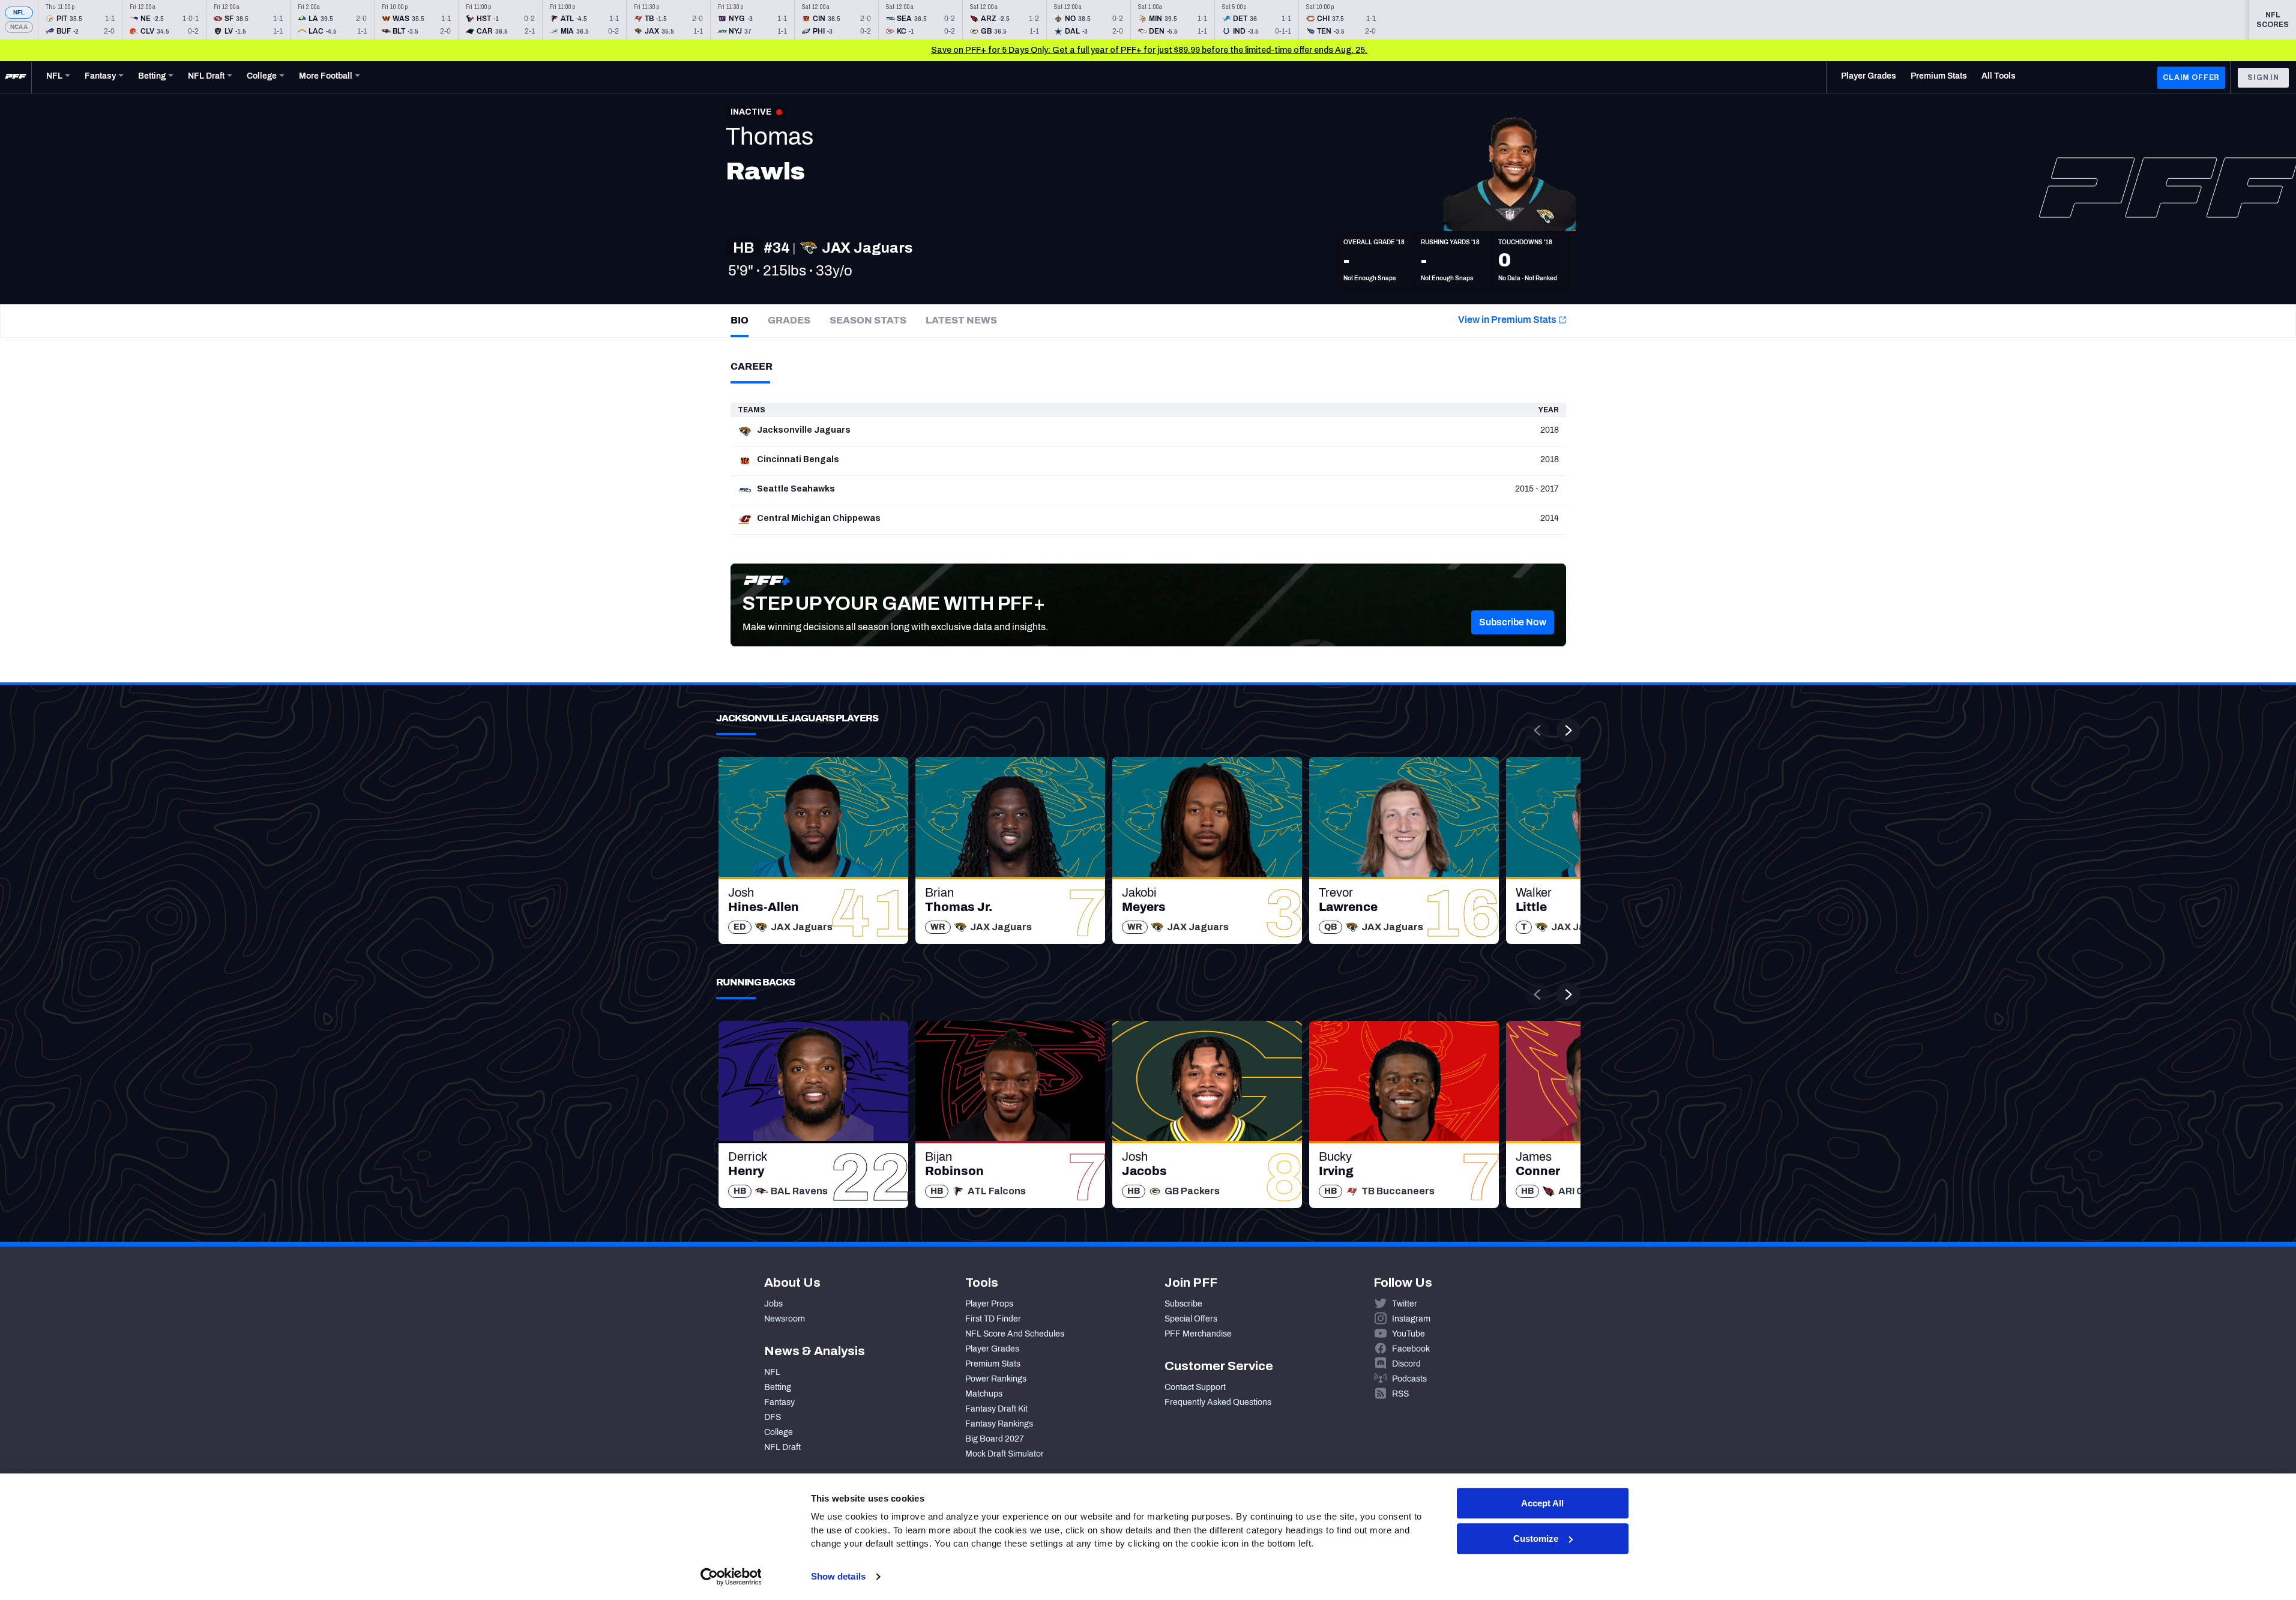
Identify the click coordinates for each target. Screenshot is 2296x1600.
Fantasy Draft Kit (996, 1409)
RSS (1400, 1394)
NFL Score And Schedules (1015, 1334)
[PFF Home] (16, 77)
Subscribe (1183, 1304)
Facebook (1411, 1349)
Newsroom (785, 1319)
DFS (773, 1417)
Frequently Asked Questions (1218, 1402)
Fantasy (779, 1402)
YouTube (1409, 1334)
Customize (1536, 1538)
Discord (1406, 1364)
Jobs (773, 1304)
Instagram (1411, 1319)
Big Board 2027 (995, 1439)
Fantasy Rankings (999, 1424)
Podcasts (1409, 1379)
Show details (838, 1576)
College (779, 1432)
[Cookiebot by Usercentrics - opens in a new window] (731, 1577)
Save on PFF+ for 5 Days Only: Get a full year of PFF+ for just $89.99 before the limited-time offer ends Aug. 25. (1149, 50)
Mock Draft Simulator (1005, 1454)
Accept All (1542, 1503)
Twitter (1405, 1304)
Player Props (989, 1304)
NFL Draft (782, 1447)
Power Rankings (996, 1379)
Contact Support (1195, 1387)
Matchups (984, 1394)
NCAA (19, 27)
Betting (778, 1387)
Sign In (2263, 77)
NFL (19, 12)
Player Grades (992, 1349)
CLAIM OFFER (2191, 77)
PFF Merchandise (1198, 1334)
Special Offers (1191, 1319)
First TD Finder (993, 1319)
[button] (1513, 622)
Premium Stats (993, 1364)
